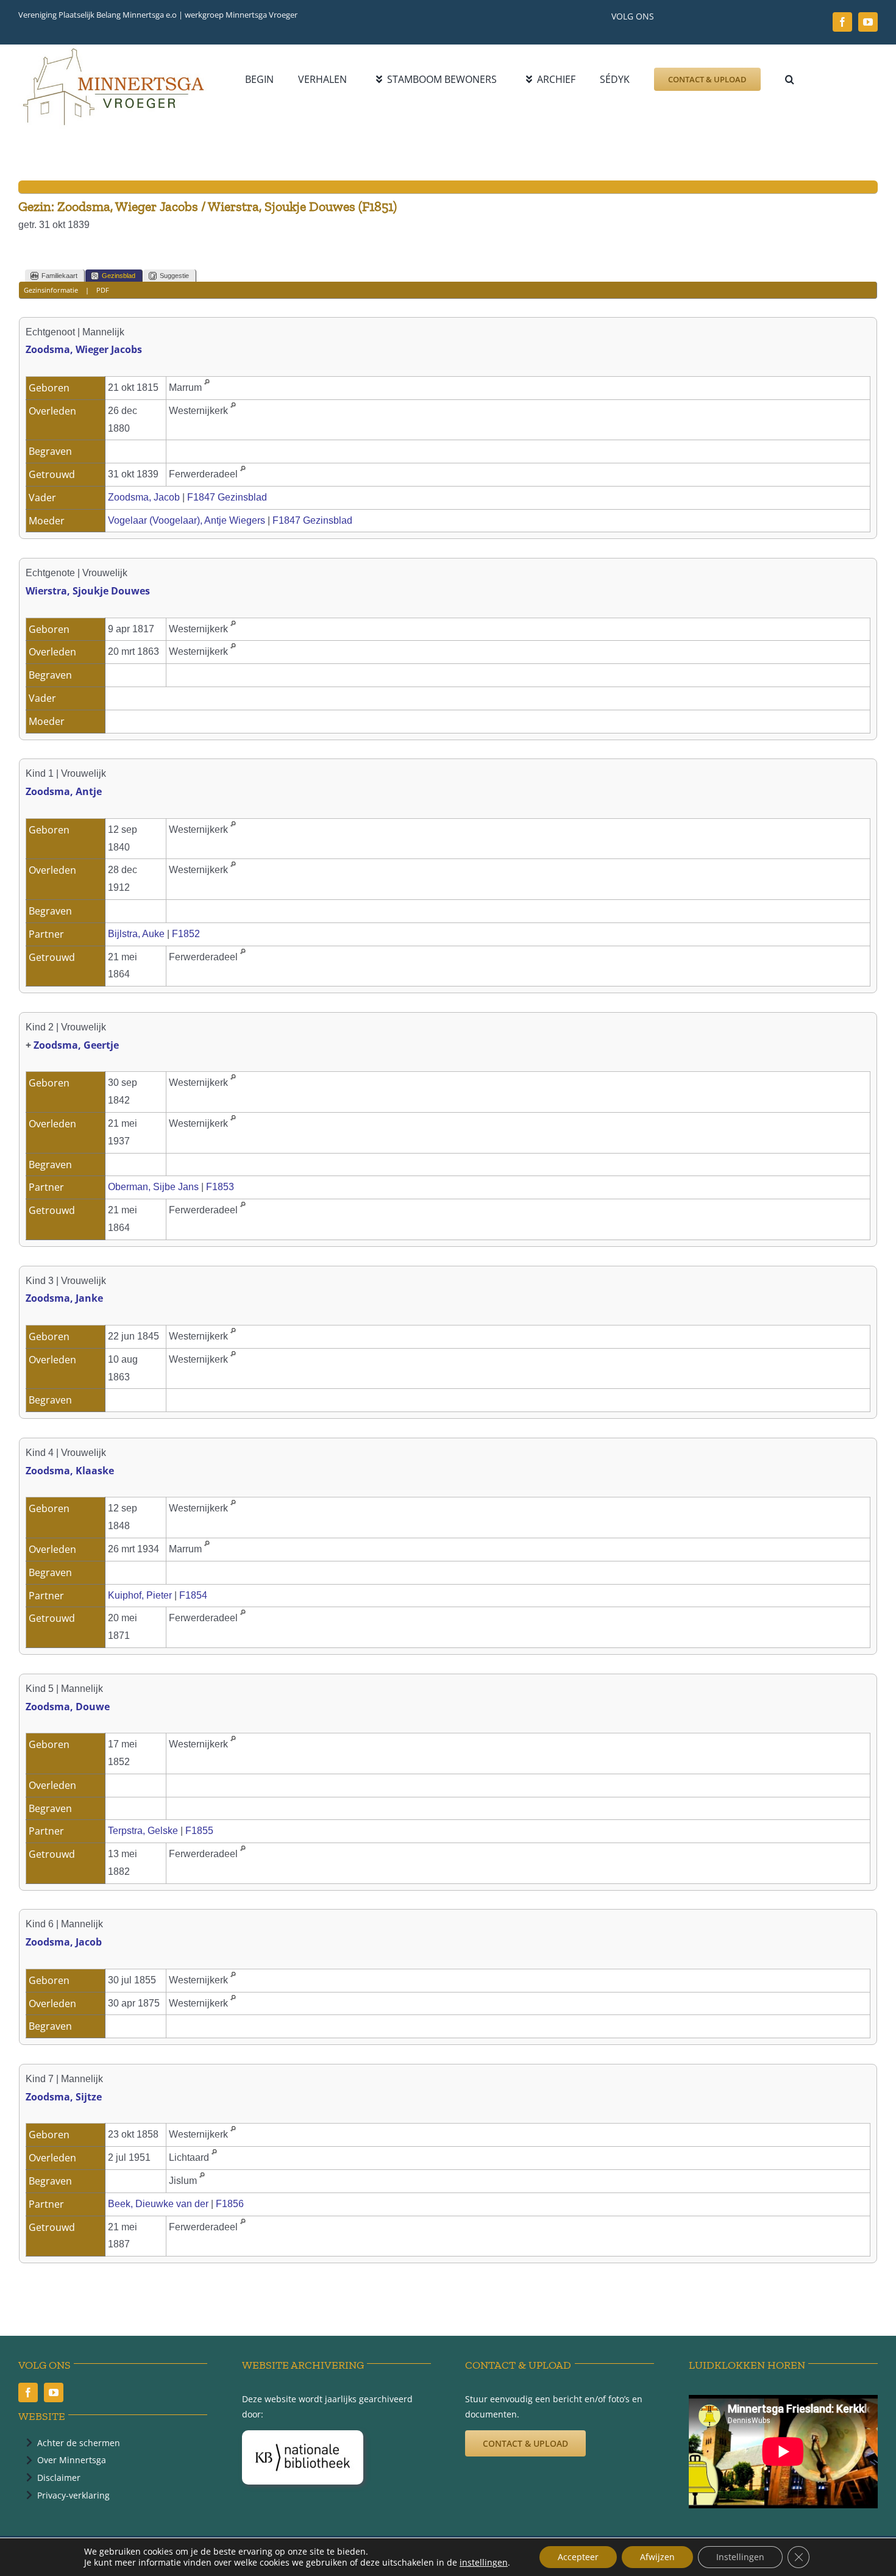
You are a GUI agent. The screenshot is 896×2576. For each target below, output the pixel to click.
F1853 (220, 1187)
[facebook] (842, 22)
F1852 (186, 934)
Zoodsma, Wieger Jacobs (84, 349)
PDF (103, 290)
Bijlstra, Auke (136, 934)
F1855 (199, 1831)
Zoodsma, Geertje (76, 1045)
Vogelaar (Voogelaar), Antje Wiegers (187, 520)
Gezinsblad (119, 276)
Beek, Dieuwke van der (158, 2204)
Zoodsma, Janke (64, 1298)
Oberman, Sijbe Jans (153, 1187)
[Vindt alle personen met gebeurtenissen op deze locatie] (207, 387)
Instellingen (740, 2557)
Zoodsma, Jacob (144, 497)
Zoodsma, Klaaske (70, 1471)
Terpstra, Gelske (143, 1831)
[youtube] (868, 22)
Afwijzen (657, 2557)
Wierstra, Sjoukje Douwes (88, 591)
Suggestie (174, 276)
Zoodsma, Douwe (68, 1707)
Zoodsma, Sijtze (64, 2097)
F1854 (193, 1595)
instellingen (484, 2563)
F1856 (230, 2204)
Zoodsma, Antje (64, 791)
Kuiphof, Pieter (140, 1595)
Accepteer (578, 2557)
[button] (790, 79)
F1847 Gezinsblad (227, 497)
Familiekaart (59, 276)
